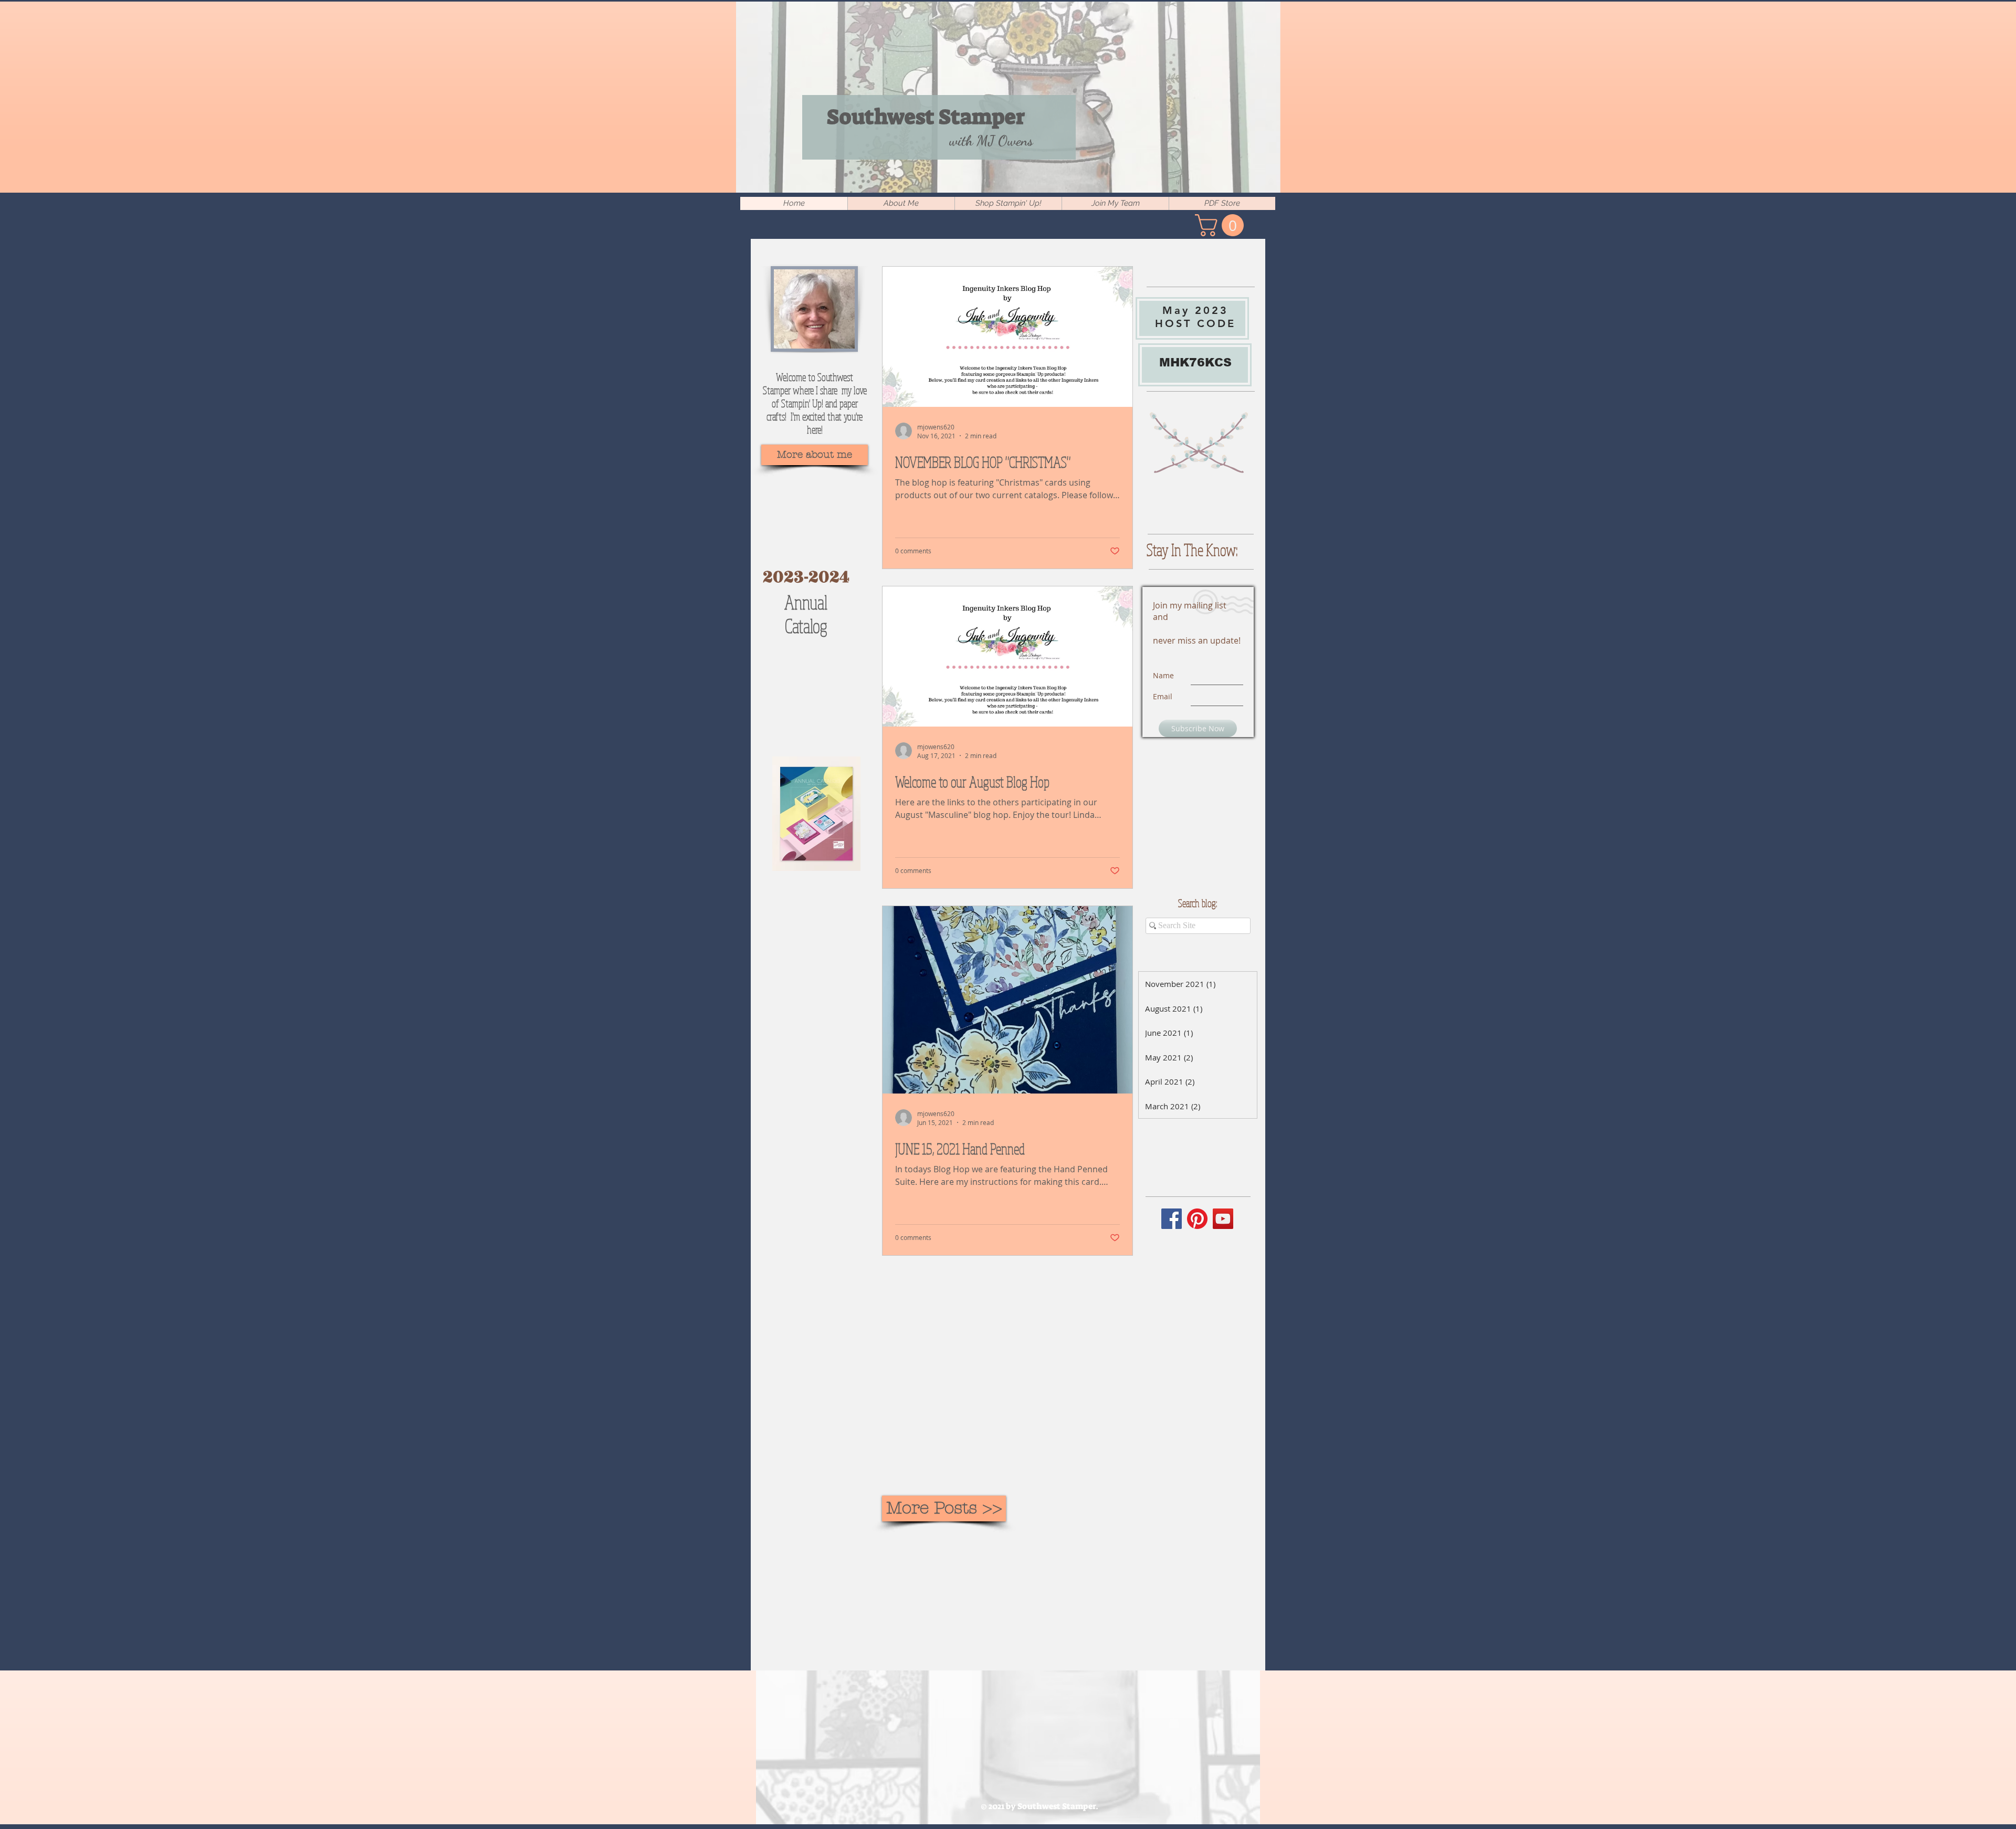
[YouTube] (1223, 1219)
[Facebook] (1172, 1219)
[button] (1222, 225)
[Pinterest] (1197, 1219)
